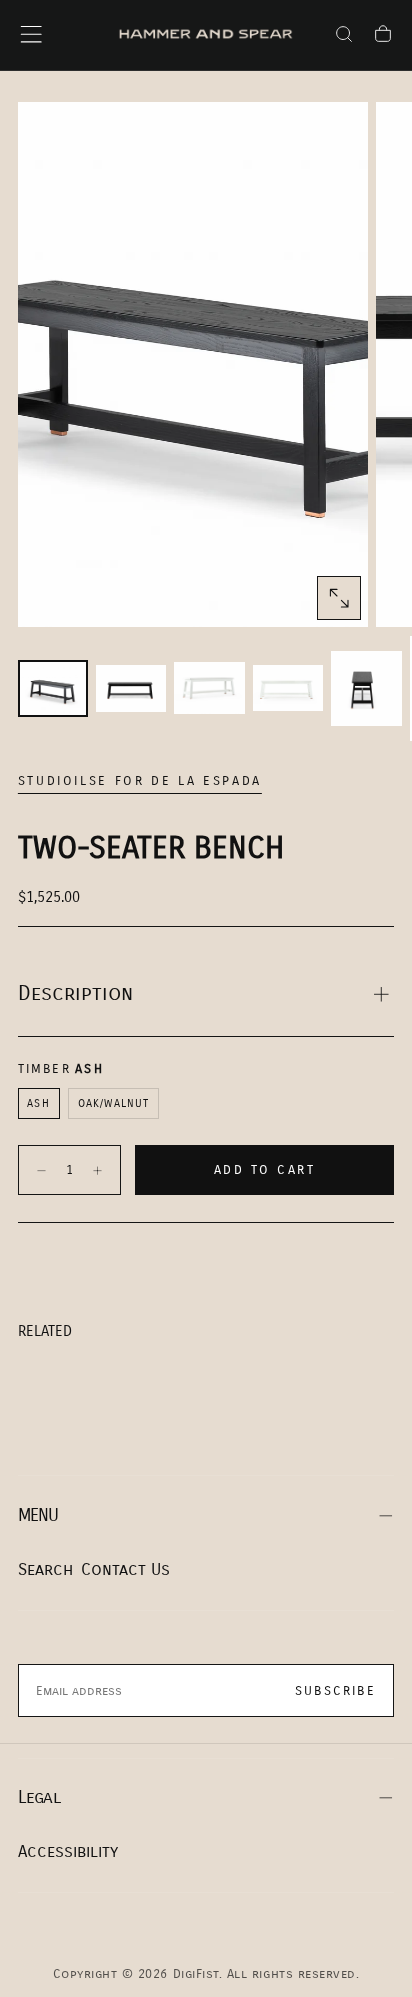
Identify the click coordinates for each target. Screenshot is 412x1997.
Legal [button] (39, 1797)
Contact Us (125, 1569)
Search (45, 1569)
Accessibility (68, 1851)
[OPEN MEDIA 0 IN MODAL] (339, 598)
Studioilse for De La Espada (140, 781)
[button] (31, 34)
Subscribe (335, 1691)
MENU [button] (38, 1515)
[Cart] (383, 37)
